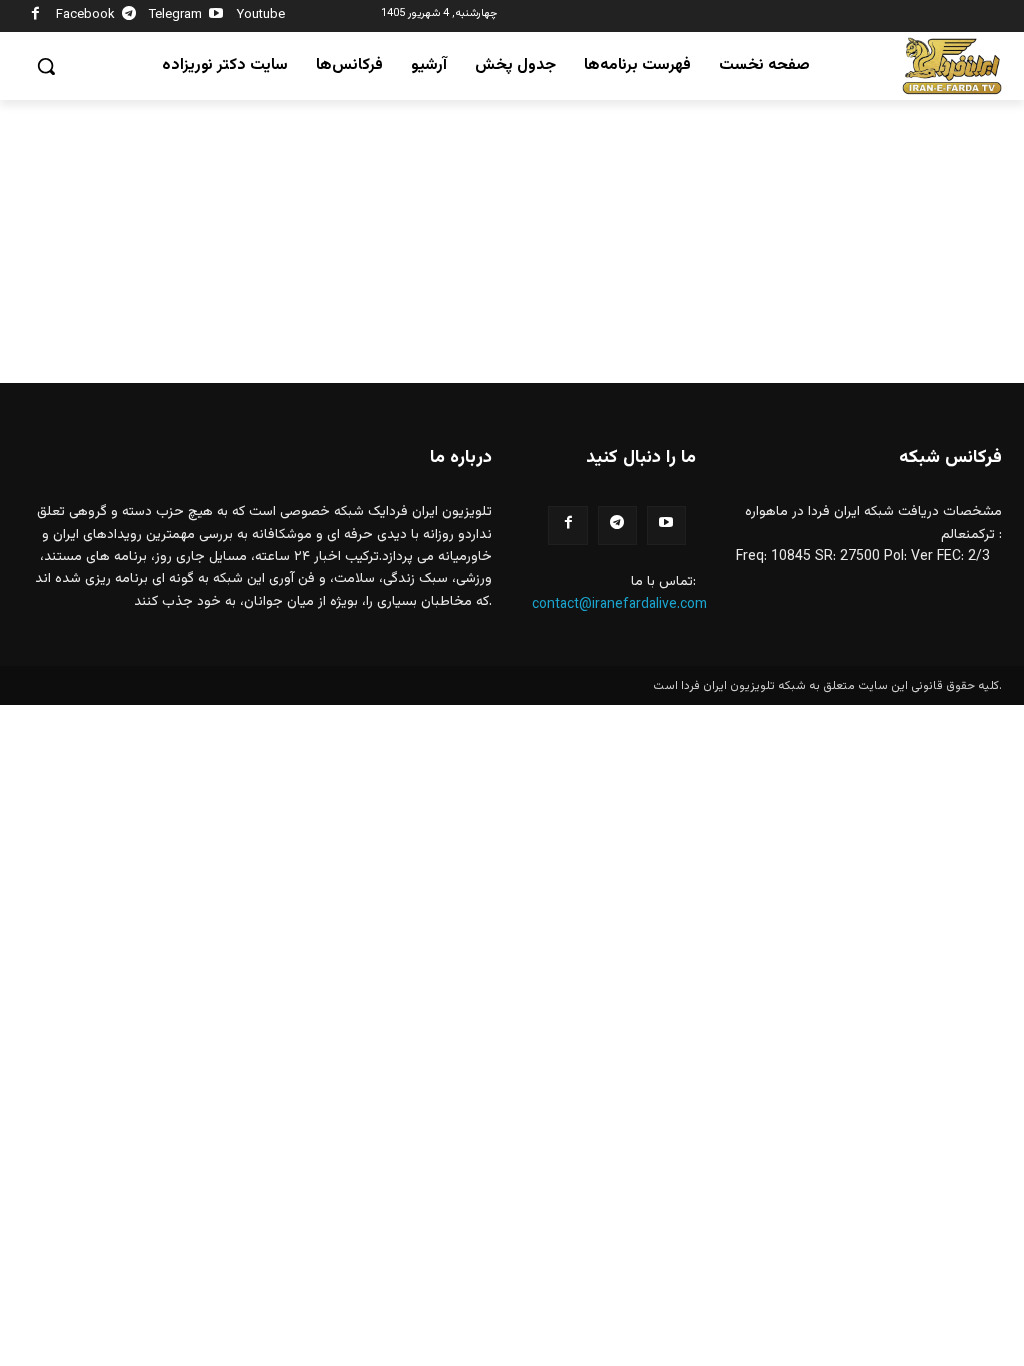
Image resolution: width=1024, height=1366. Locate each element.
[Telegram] (129, 16)
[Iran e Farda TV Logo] (952, 66)
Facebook (85, 15)
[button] (46, 66)
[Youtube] (216, 16)
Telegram (175, 15)
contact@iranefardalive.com (619, 605)
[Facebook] (35, 16)
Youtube (261, 15)
